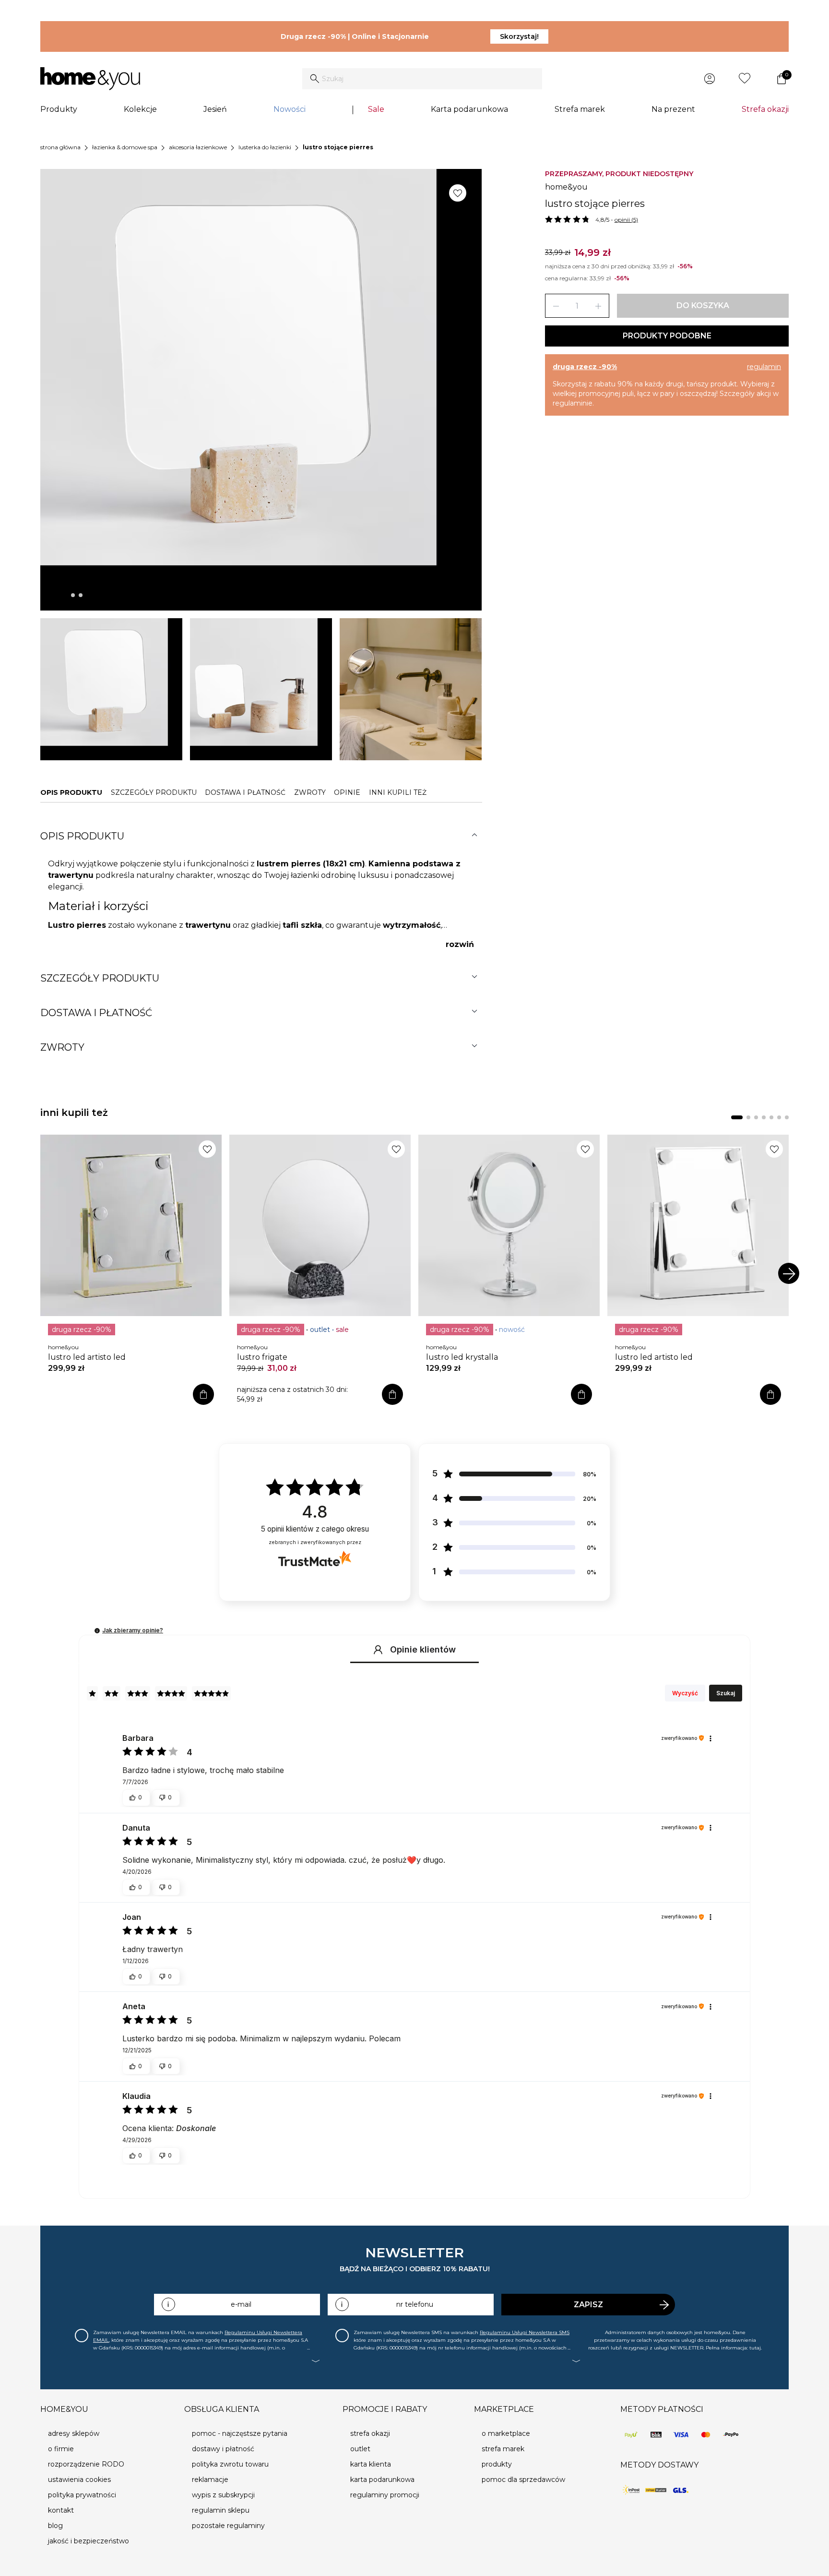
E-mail (241, 2304)
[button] (97, 1631)
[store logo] (90, 79)
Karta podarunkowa (469, 109)
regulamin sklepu (221, 2510)
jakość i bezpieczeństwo (89, 2541)
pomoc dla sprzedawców (523, 2480)
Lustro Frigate (262, 1357)
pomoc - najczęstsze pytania (240, 2433)
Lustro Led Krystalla (462, 1357)
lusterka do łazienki (265, 147)
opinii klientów (315, 1529)
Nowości (290, 109)
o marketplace (506, 2433)
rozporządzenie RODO (86, 2464)
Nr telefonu (415, 2304)
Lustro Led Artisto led (87, 1357)
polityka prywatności (82, 2495)
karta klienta (371, 2464)
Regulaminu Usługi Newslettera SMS (525, 2332)
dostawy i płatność (223, 2449)
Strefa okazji (765, 109)
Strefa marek (580, 109)
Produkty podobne (667, 336)
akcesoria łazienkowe (198, 147)
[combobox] (422, 79)
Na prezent (673, 109)
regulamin (764, 367)
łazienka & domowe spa (125, 147)
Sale (376, 109)
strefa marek (503, 2449)
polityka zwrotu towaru (230, 2464)
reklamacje (210, 2480)
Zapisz (588, 2305)
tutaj (755, 2348)
